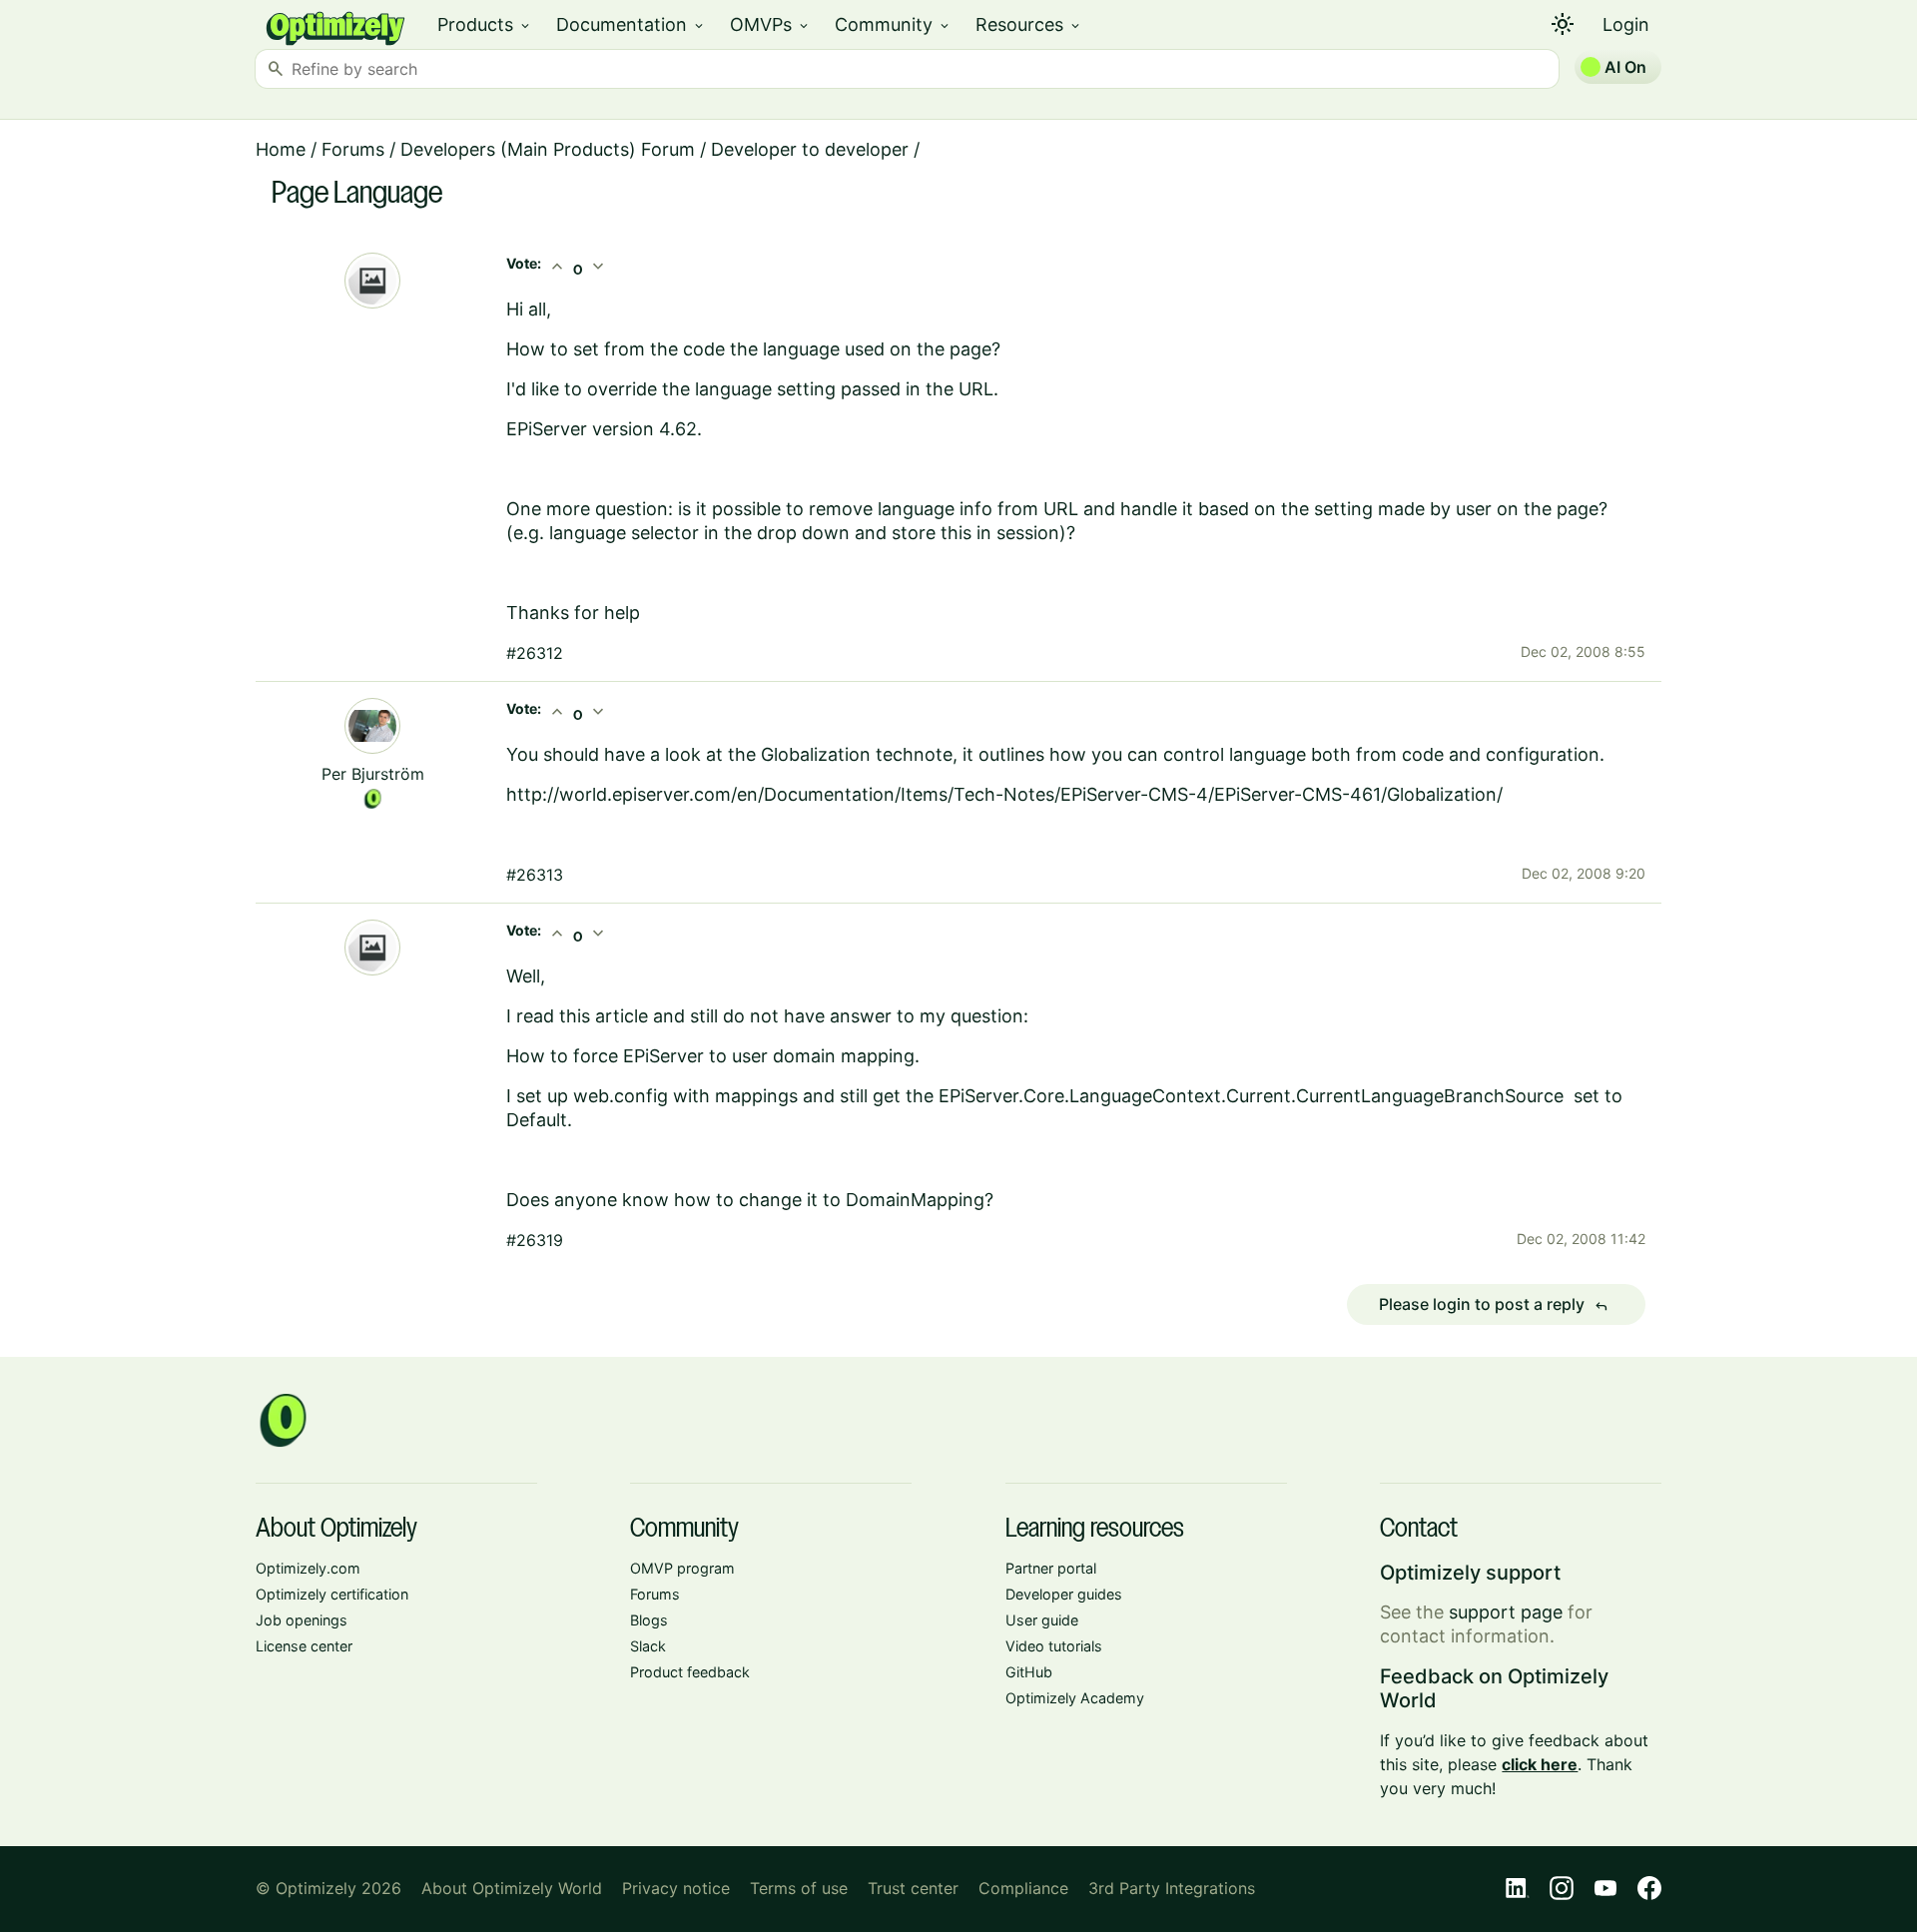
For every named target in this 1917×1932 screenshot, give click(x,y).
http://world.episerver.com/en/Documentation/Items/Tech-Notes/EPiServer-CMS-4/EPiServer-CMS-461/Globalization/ (1004, 794)
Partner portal (1051, 1568)
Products (485, 24)
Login (1626, 24)
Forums (353, 149)
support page (1506, 1612)
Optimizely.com (308, 1568)
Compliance (1023, 1888)
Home (281, 149)
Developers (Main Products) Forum (548, 149)
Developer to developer (810, 149)
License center (304, 1646)
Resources (1029, 24)
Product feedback (690, 1672)
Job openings (302, 1620)
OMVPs (770, 24)
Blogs (649, 1620)
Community (893, 24)
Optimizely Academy (1075, 1698)
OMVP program (682, 1568)
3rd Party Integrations (1172, 1888)
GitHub (1029, 1672)
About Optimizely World (512, 1888)
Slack (648, 1646)
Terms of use (799, 1888)
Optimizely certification (332, 1594)
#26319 (535, 1240)
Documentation (631, 24)
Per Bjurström (373, 774)
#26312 (535, 653)
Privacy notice (676, 1888)
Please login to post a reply (1494, 1305)
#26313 (535, 875)
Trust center (913, 1888)
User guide (1042, 1620)
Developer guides (1064, 1594)
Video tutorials (1054, 1646)
